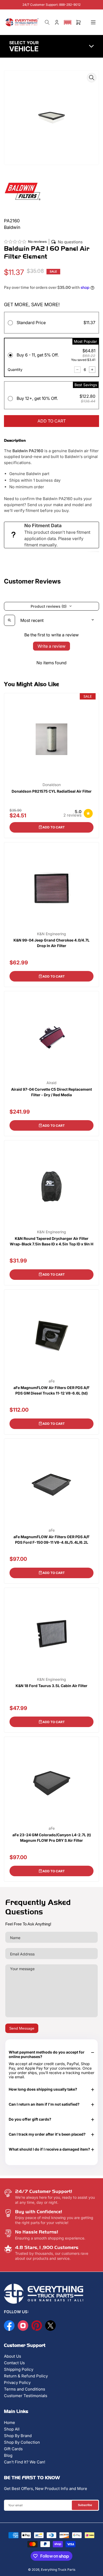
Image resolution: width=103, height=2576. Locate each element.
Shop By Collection (22, 2442)
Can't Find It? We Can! (25, 2462)
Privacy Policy (17, 2383)
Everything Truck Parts (58, 2570)
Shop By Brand (18, 2436)
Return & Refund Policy (26, 2376)
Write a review (51, 646)
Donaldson (52, 785)
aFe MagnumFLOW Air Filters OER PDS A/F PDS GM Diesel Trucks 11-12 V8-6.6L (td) (51, 1390)
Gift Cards (13, 2449)
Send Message (22, 2028)
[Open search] (10, 620)
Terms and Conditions (25, 2389)
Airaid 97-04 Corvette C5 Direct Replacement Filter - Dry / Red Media (51, 1092)
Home (10, 2422)
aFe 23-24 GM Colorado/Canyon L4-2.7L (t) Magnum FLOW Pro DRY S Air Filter (52, 1838)
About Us (13, 2356)
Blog (8, 2455)
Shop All (12, 2429)
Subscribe (85, 2505)
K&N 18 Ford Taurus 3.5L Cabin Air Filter (51, 1686)
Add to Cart (54, 827)
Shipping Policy (19, 2369)
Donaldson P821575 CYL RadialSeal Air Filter (52, 791)
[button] (68, 22)
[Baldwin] (22, 191)
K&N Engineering (51, 934)
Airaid (51, 1083)
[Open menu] (93, 22)
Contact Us (14, 2363)
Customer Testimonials (26, 2396)
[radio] (51, 324)
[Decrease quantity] (77, 370)
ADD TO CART (52, 421)
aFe (52, 1381)
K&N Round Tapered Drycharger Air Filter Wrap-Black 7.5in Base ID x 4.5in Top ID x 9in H (51, 1241)
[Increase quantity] (92, 370)
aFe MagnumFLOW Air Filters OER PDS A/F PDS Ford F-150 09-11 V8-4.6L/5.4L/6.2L (51, 1539)
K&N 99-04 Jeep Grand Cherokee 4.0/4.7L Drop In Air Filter (51, 943)
